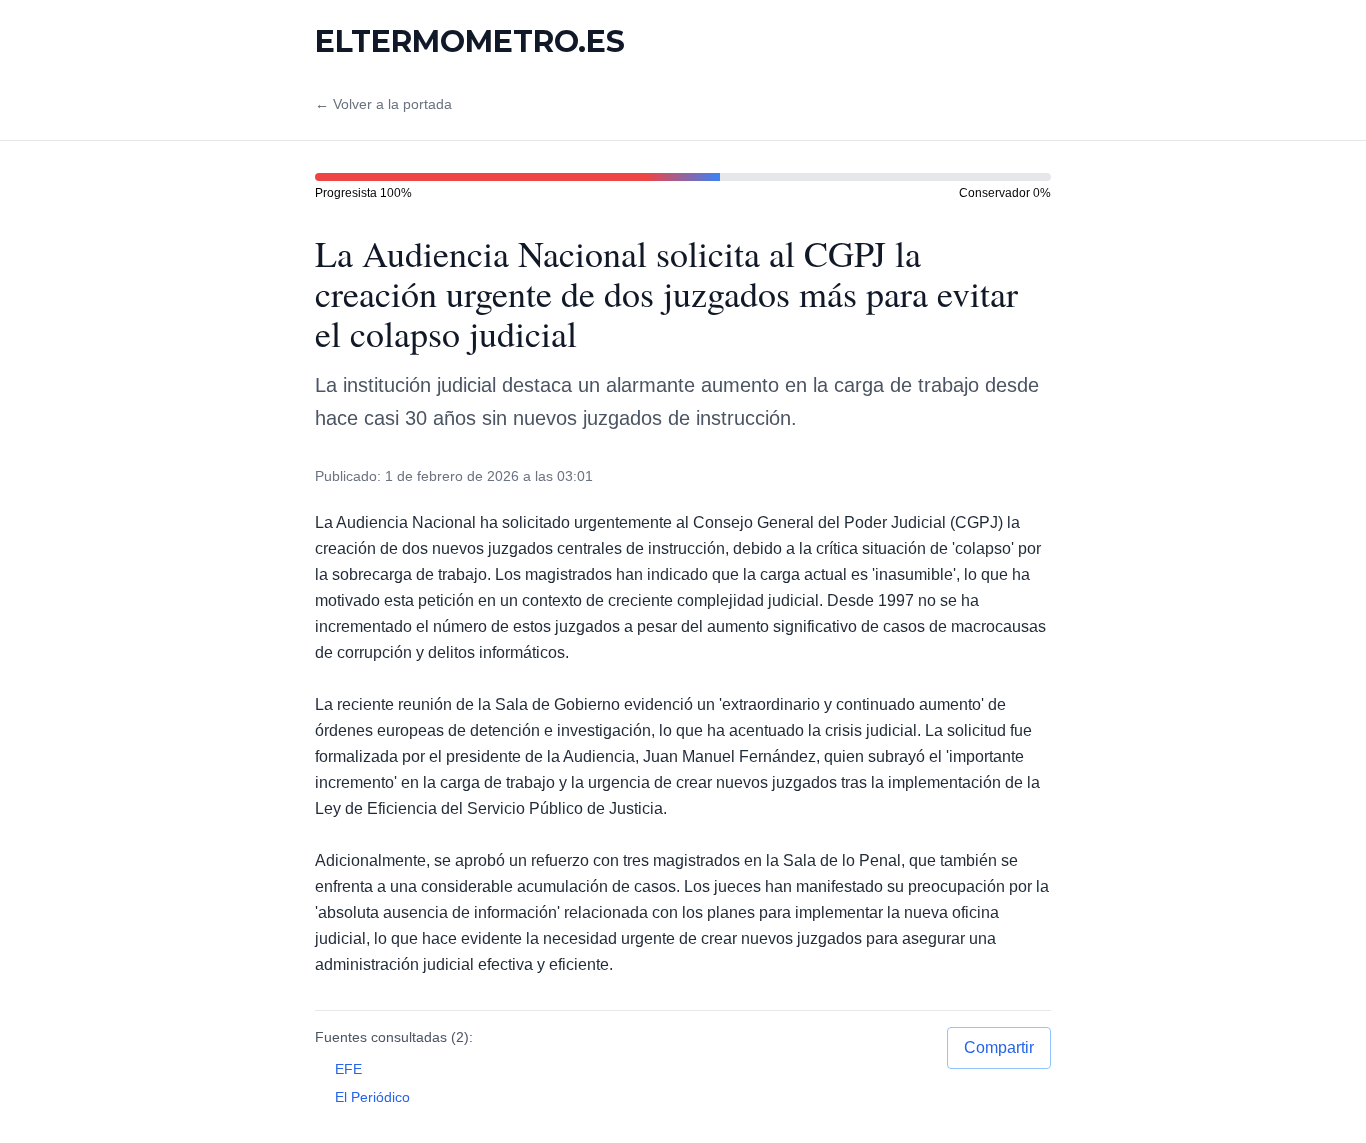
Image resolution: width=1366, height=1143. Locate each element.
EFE (348, 1069)
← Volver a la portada (383, 104)
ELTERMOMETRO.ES (470, 42)
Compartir (999, 1047)
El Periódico (372, 1097)
